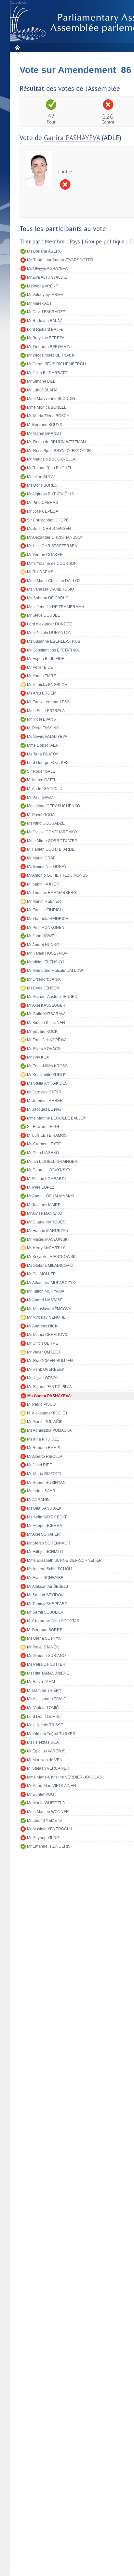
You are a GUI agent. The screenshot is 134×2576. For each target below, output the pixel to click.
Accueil (17, 47)
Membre (55, 242)
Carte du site (19, 3)
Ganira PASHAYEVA (72, 138)
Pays (75, 242)
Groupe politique (105, 242)
